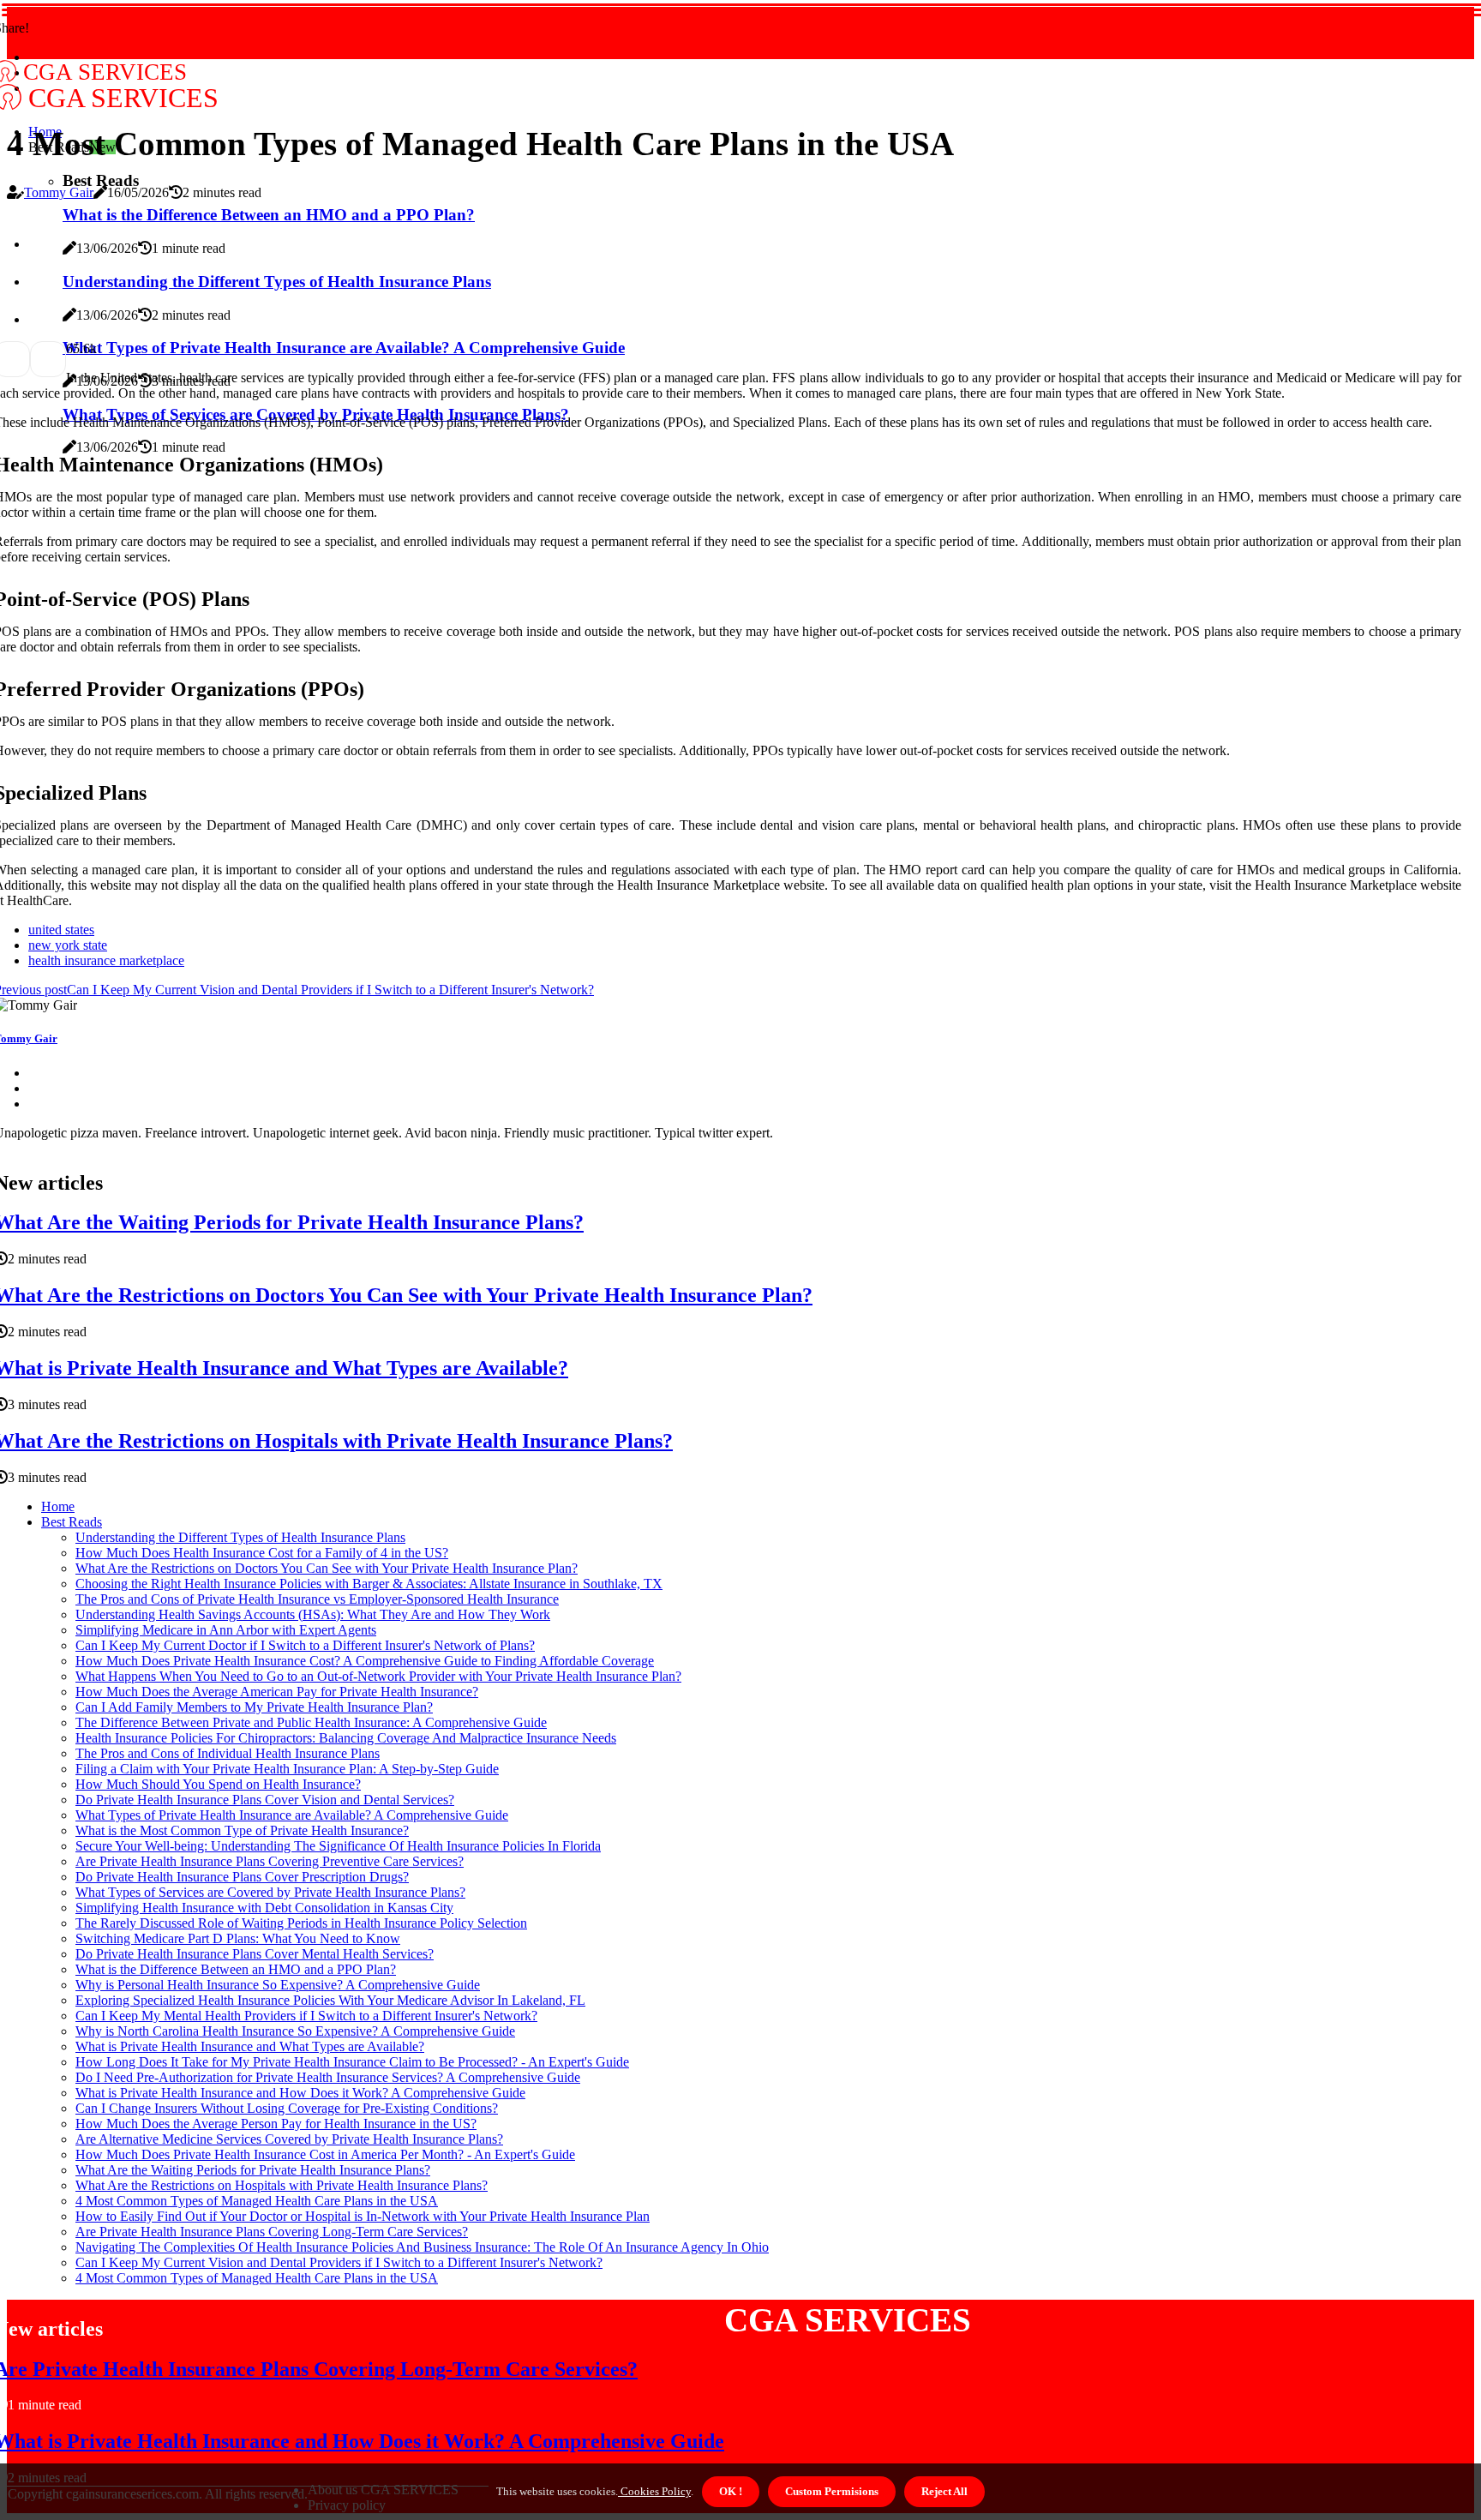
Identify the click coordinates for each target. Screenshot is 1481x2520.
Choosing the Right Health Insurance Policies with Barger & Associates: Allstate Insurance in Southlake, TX (369, 1584)
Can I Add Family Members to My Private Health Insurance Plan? (254, 1707)
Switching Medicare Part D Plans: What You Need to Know (238, 1938)
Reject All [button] (944, 2491)
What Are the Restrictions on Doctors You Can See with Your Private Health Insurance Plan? (327, 1568)
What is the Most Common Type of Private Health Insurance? (242, 1830)
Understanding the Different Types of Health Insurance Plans (240, 1537)
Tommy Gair (59, 192)
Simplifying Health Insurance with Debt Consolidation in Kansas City (264, 1908)
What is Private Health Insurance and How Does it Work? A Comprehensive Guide (300, 2093)
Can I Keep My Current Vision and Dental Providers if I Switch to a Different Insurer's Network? (339, 2262)
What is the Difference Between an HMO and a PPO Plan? (236, 1969)
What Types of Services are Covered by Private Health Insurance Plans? (270, 1892)
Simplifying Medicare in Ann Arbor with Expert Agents (226, 1630)
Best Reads (72, 1522)
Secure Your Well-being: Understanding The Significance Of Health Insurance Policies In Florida (338, 1846)
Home (58, 1506)
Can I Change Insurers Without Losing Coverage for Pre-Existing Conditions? (287, 2108)
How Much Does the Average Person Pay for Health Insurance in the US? (276, 2124)
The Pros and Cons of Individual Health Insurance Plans (228, 1753)
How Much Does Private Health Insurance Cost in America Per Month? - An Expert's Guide (325, 2154)
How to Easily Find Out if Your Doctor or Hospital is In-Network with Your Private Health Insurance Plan (363, 2216)
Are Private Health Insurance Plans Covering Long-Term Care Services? (272, 2232)
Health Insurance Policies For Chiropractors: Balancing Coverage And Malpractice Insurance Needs (346, 1738)
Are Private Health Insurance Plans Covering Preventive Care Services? (270, 1861)
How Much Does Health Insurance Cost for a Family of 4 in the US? (262, 1553)
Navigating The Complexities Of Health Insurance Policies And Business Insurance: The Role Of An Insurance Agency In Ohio (422, 2247)
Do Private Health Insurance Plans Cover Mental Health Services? (255, 1954)
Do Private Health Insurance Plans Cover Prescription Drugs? (242, 1877)
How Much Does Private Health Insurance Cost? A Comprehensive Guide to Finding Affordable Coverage (365, 1661)
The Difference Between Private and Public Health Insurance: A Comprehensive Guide (311, 1722)
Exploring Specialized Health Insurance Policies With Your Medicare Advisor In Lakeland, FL (330, 2000)
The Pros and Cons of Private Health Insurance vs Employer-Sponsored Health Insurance (317, 1599)
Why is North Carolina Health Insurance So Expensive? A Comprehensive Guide (295, 2031)
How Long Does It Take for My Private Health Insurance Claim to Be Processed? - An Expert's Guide (352, 2062)
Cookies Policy (654, 2491)
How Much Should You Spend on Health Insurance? (218, 1784)
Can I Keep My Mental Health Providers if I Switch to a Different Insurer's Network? (306, 2016)
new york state (68, 945)
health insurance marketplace (106, 960)
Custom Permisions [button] (832, 2491)
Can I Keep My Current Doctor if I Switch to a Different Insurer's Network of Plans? (305, 1645)
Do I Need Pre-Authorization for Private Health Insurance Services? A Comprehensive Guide (328, 2077)
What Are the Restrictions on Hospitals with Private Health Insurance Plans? (282, 2185)
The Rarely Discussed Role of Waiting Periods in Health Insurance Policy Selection (301, 1923)
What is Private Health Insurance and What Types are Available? (250, 2046)
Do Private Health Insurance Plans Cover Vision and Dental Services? (265, 1800)
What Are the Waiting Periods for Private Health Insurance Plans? (253, 2170)
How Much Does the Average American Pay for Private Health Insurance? (277, 1692)
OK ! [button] (731, 2491)
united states (61, 930)
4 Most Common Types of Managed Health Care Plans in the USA (257, 2201)
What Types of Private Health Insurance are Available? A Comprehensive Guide (292, 1815)
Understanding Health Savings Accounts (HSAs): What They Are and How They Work (313, 1614)
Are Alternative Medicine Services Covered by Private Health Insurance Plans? (289, 2139)
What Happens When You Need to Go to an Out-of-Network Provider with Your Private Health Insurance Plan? (378, 1676)
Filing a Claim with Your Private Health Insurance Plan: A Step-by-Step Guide (287, 1769)
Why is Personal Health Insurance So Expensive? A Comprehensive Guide (278, 1985)
